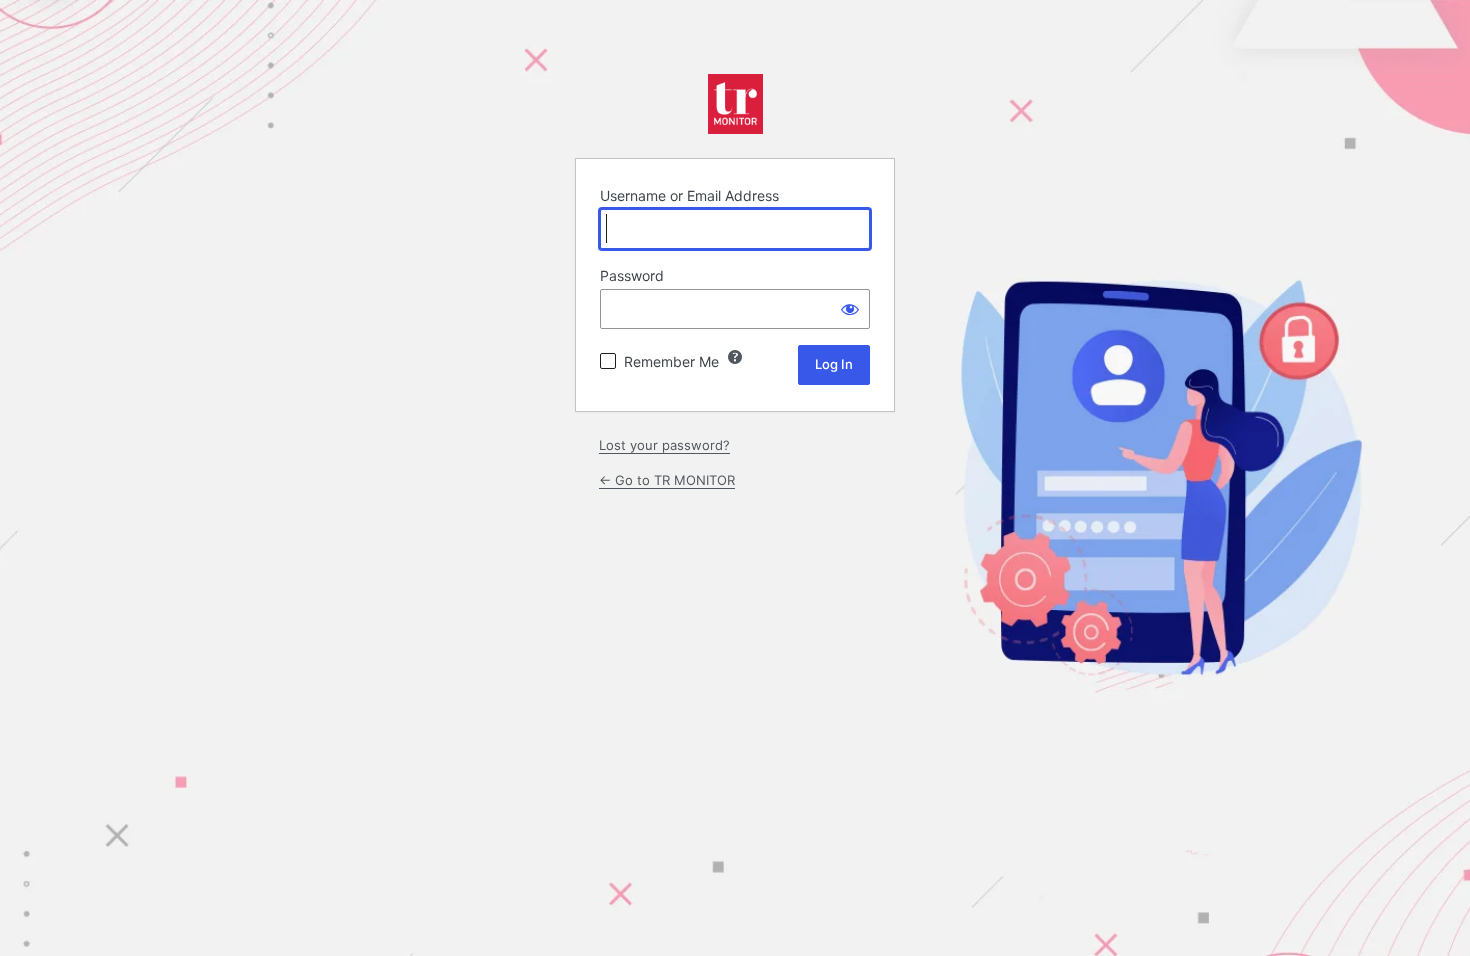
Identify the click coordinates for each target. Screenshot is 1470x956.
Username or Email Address (689, 195)
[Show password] (850, 309)
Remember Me (671, 361)
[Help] (735, 357)
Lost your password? (664, 445)
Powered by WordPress (735, 104)
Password (632, 275)
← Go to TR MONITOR (667, 480)
